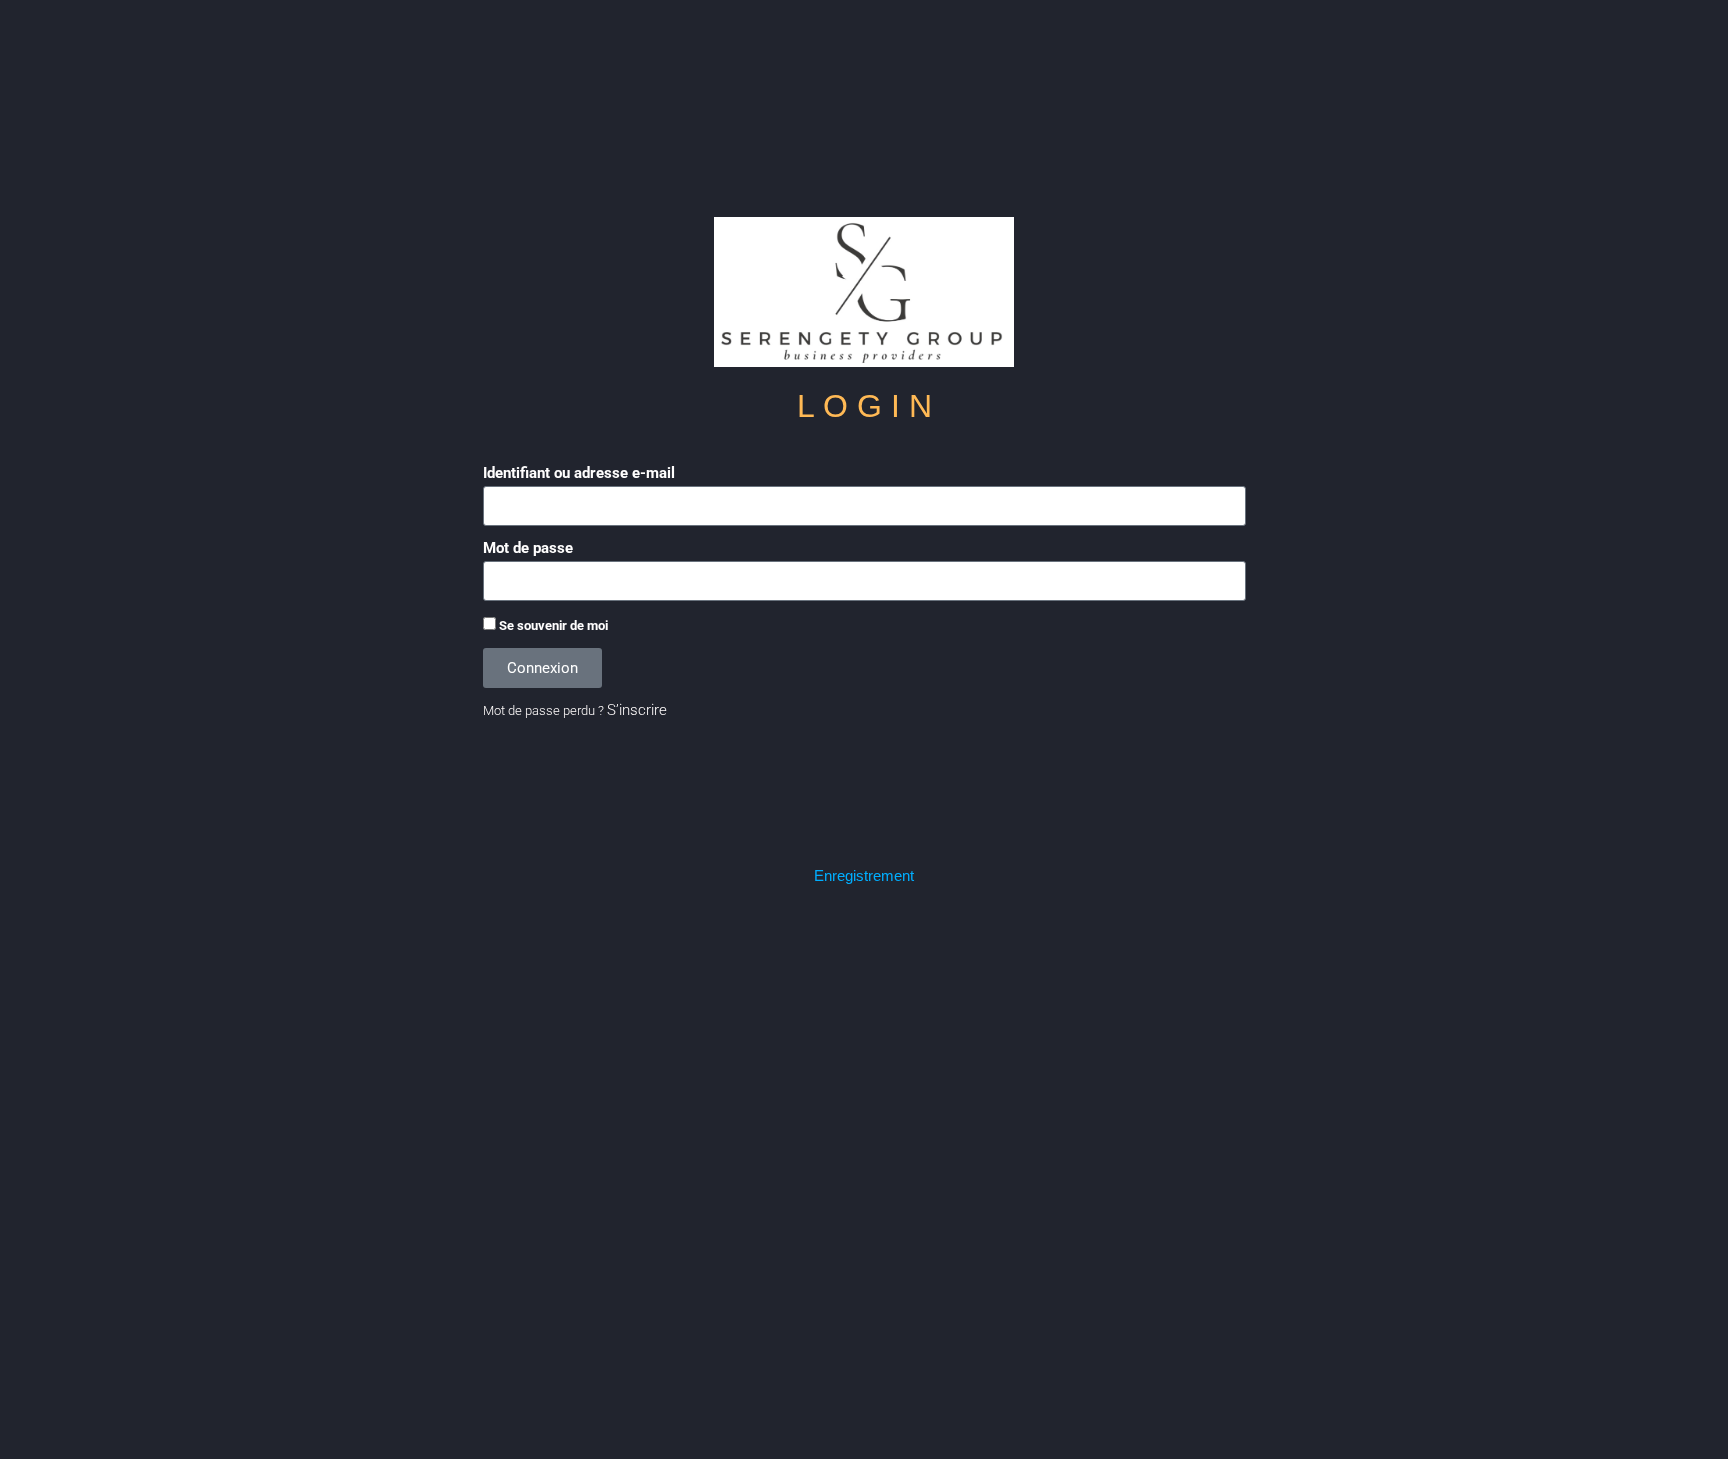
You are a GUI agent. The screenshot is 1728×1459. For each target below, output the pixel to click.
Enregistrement (864, 875)
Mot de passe (528, 548)
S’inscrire (637, 710)
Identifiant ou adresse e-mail (579, 473)
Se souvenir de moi (552, 625)
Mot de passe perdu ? (543, 710)
